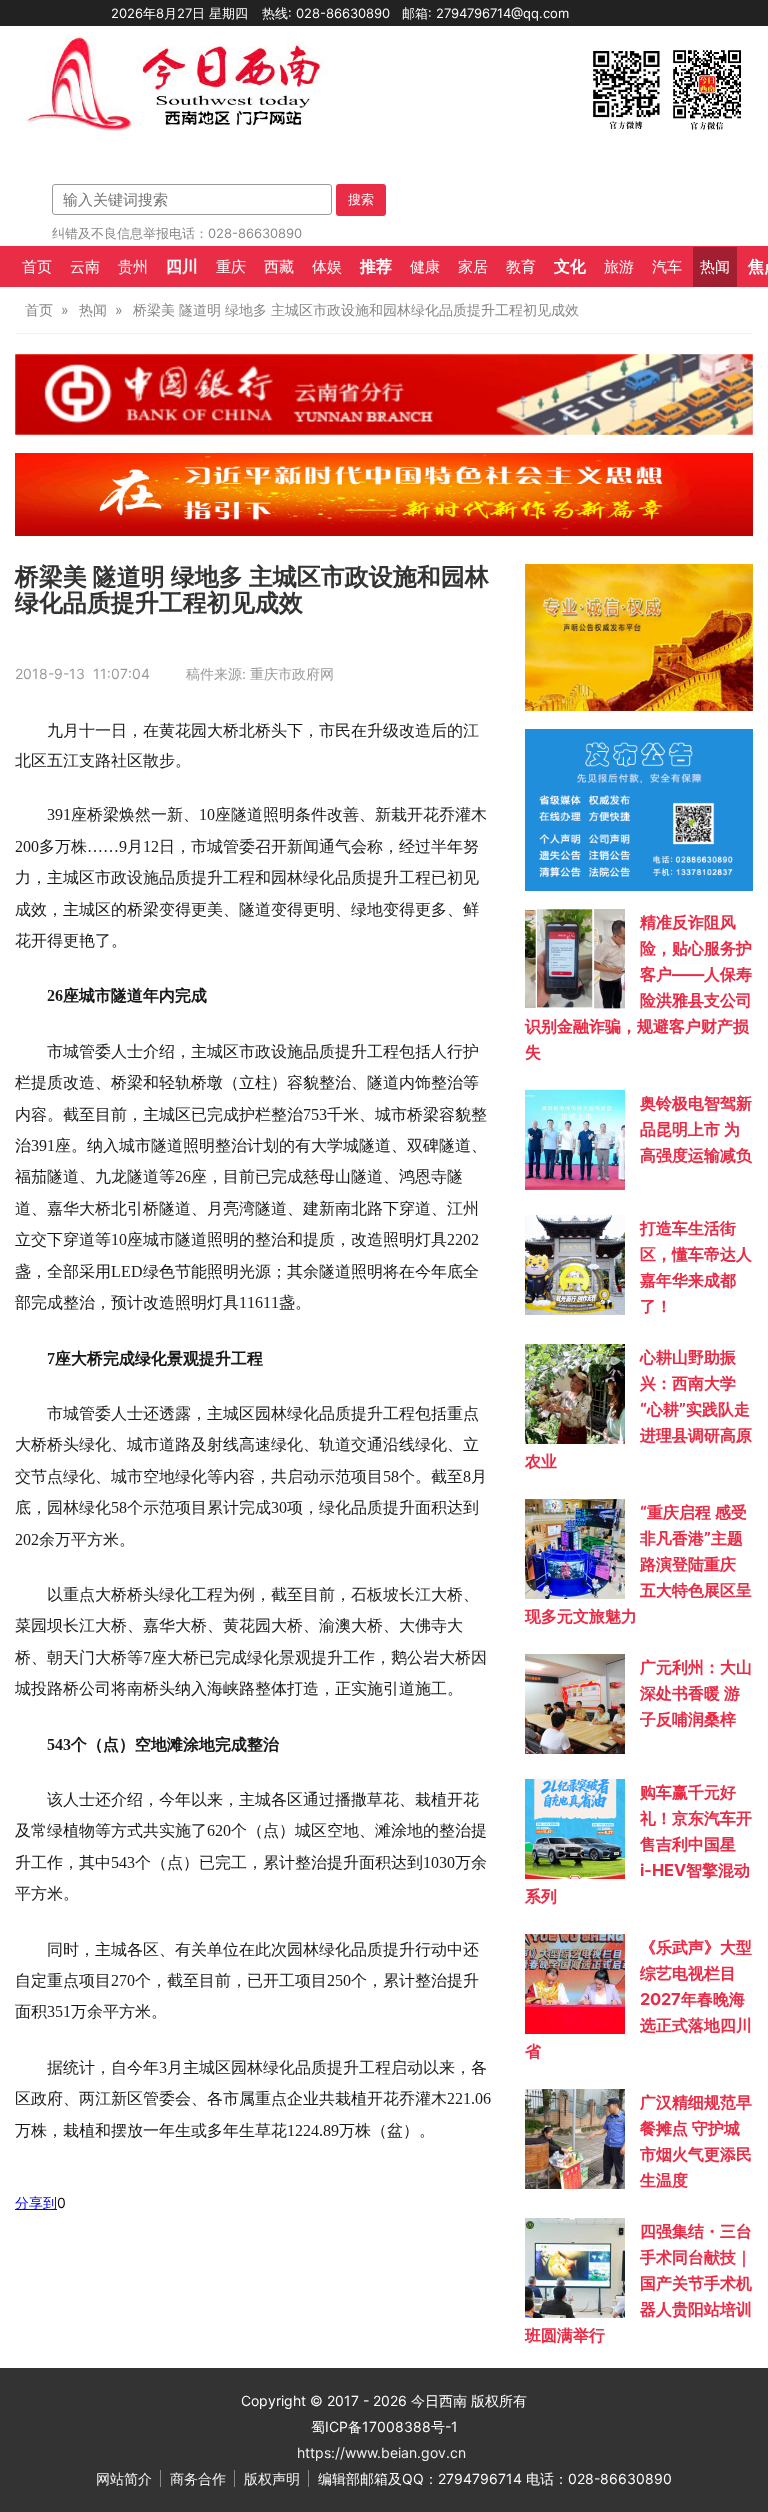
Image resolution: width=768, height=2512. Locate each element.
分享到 (36, 2202)
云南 (85, 267)
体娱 (327, 267)
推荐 (376, 266)
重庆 (231, 267)
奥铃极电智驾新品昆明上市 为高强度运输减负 (696, 1129)
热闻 (715, 267)
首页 (37, 267)
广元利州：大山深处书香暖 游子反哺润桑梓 (696, 1693)
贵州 (133, 267)
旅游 (619, 267)
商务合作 (198, 2478)
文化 (570, 266)
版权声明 (272, 2478)
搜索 (361, 199)
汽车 (667, 267)
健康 (425, 267)
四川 (182, 266)
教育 (521, 267)
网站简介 (124, 2478)
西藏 (279, 267)
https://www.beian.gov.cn (381, 2452)
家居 (473, 267)
